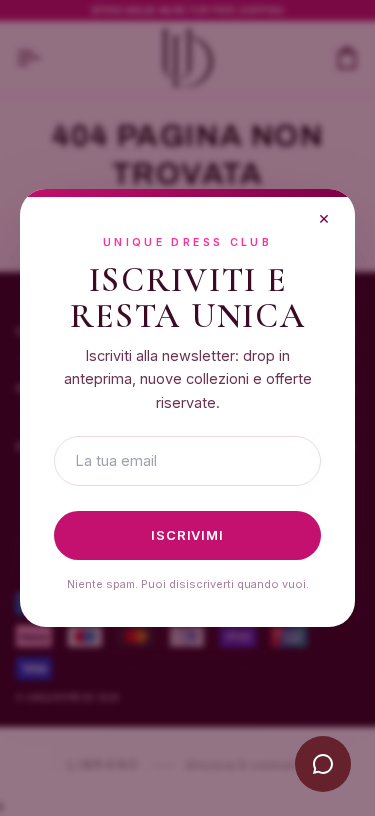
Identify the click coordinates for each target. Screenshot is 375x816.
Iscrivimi (187, 535)
